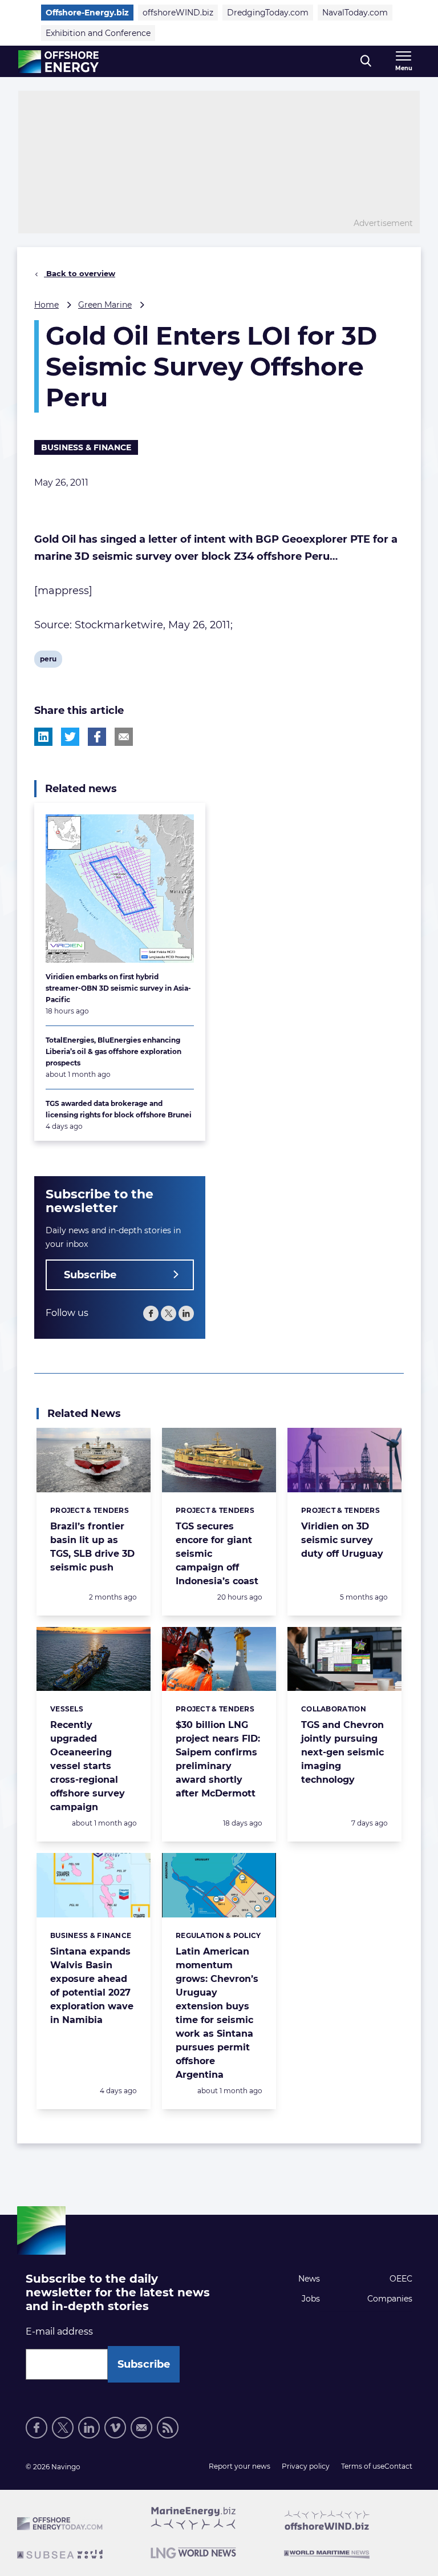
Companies (390, 2299)
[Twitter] (169, 1313)
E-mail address (59, 2331)
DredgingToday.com (268, 13)
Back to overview (80, 273)
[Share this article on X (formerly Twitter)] (70, 737)
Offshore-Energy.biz (87, 13)
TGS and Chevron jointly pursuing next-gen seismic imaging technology (342, 1752)
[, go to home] (58, 62)
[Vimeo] (115, 2428)
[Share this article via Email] (124, 737)
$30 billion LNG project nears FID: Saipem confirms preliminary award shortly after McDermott (218, 1759)
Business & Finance (86, 447)
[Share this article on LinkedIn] (43, 737)
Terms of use (363, 2466)
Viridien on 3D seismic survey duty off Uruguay (342, 1540)
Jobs (311, 2299)
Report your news (240, 2466)
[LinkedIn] (186, 1313)
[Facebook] (151, 1313)
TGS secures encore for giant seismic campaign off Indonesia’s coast (217, 1554)
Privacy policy (306, 2466)
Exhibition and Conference (98, 33)
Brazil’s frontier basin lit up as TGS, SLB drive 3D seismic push (92, 1547)
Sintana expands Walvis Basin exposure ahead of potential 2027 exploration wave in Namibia (92, 1986)
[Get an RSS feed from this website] (168, 2428)
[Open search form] (366, 61)
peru (48, 661)
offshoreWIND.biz (178, 13)
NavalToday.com (355, 13)
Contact (398, 2466)
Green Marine (105, 305)
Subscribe (90, 1275)
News (309, 2279)
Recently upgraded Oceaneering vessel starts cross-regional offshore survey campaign (88, 1766)
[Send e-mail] (141, 2428)
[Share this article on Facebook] (97, 737)
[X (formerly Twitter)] (63, 2428)
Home (46, 305)
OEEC (401, 2279)
